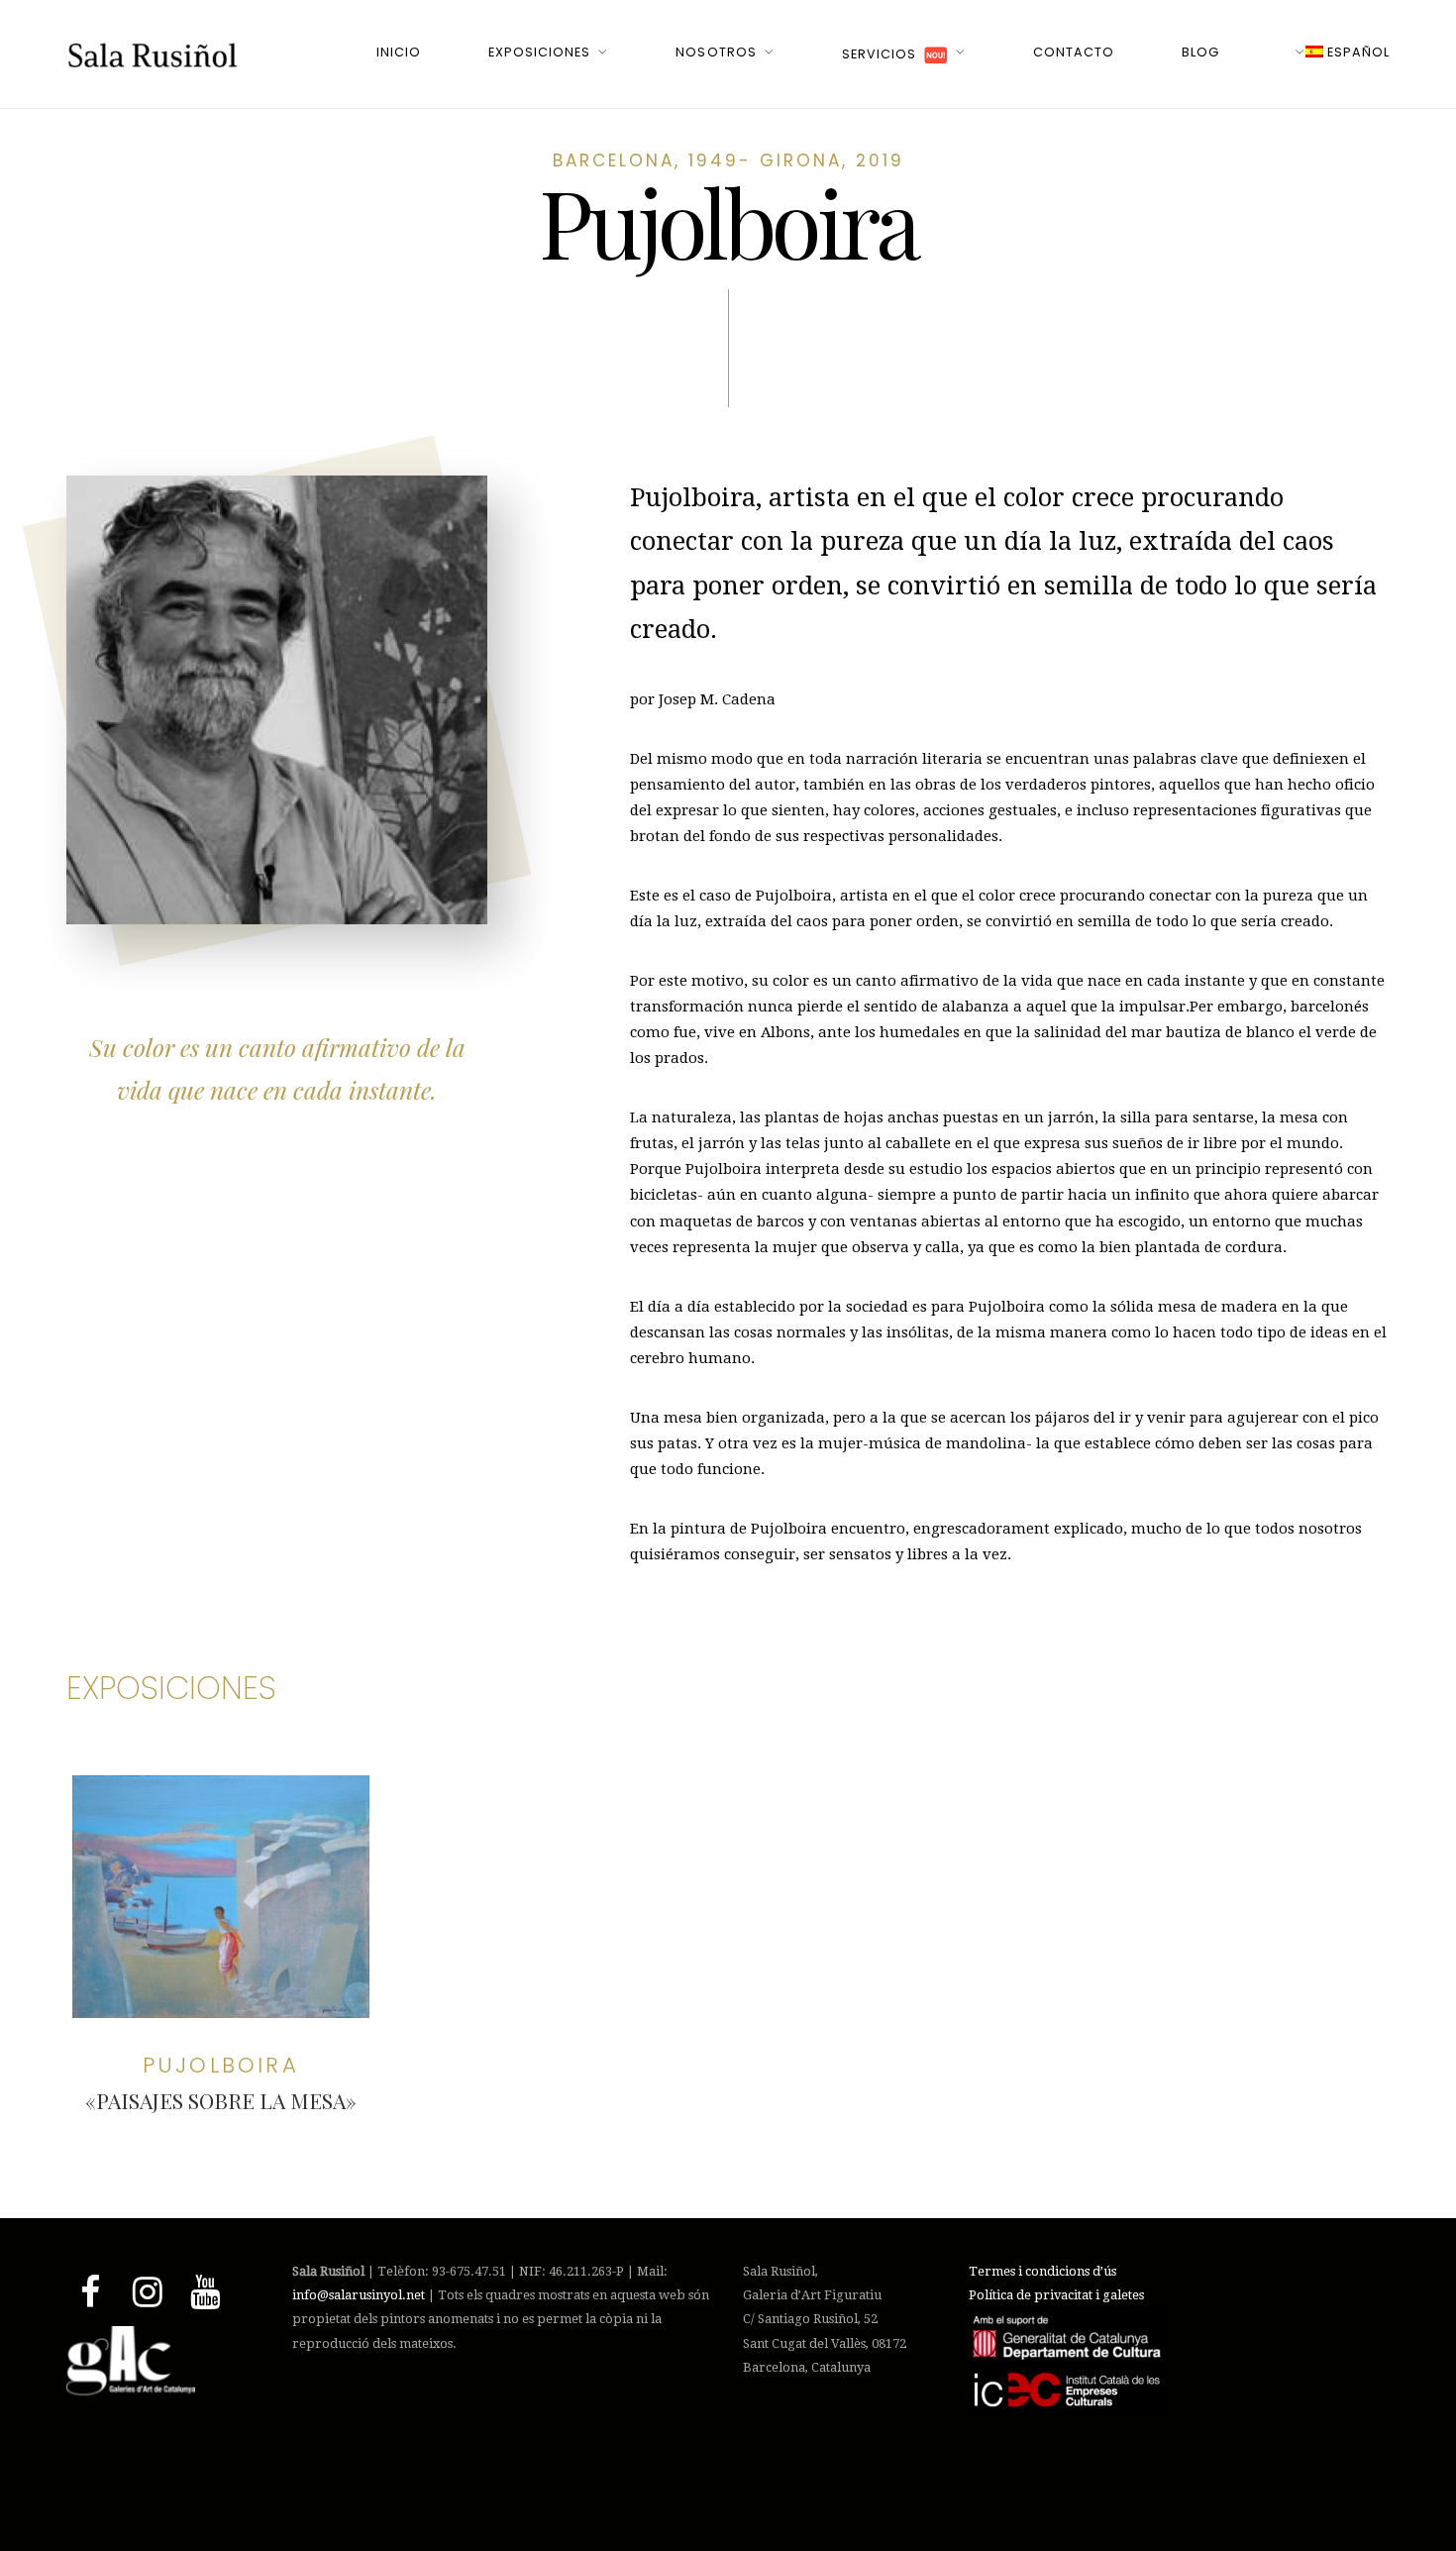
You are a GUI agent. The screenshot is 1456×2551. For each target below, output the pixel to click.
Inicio (399, 52)
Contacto (1074, 52)
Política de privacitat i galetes (1056, 2295)
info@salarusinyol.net (359, 2295)
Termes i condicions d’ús (1042, 2271)
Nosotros (716, 52)
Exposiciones (539, 52)
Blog (1200, 52)
